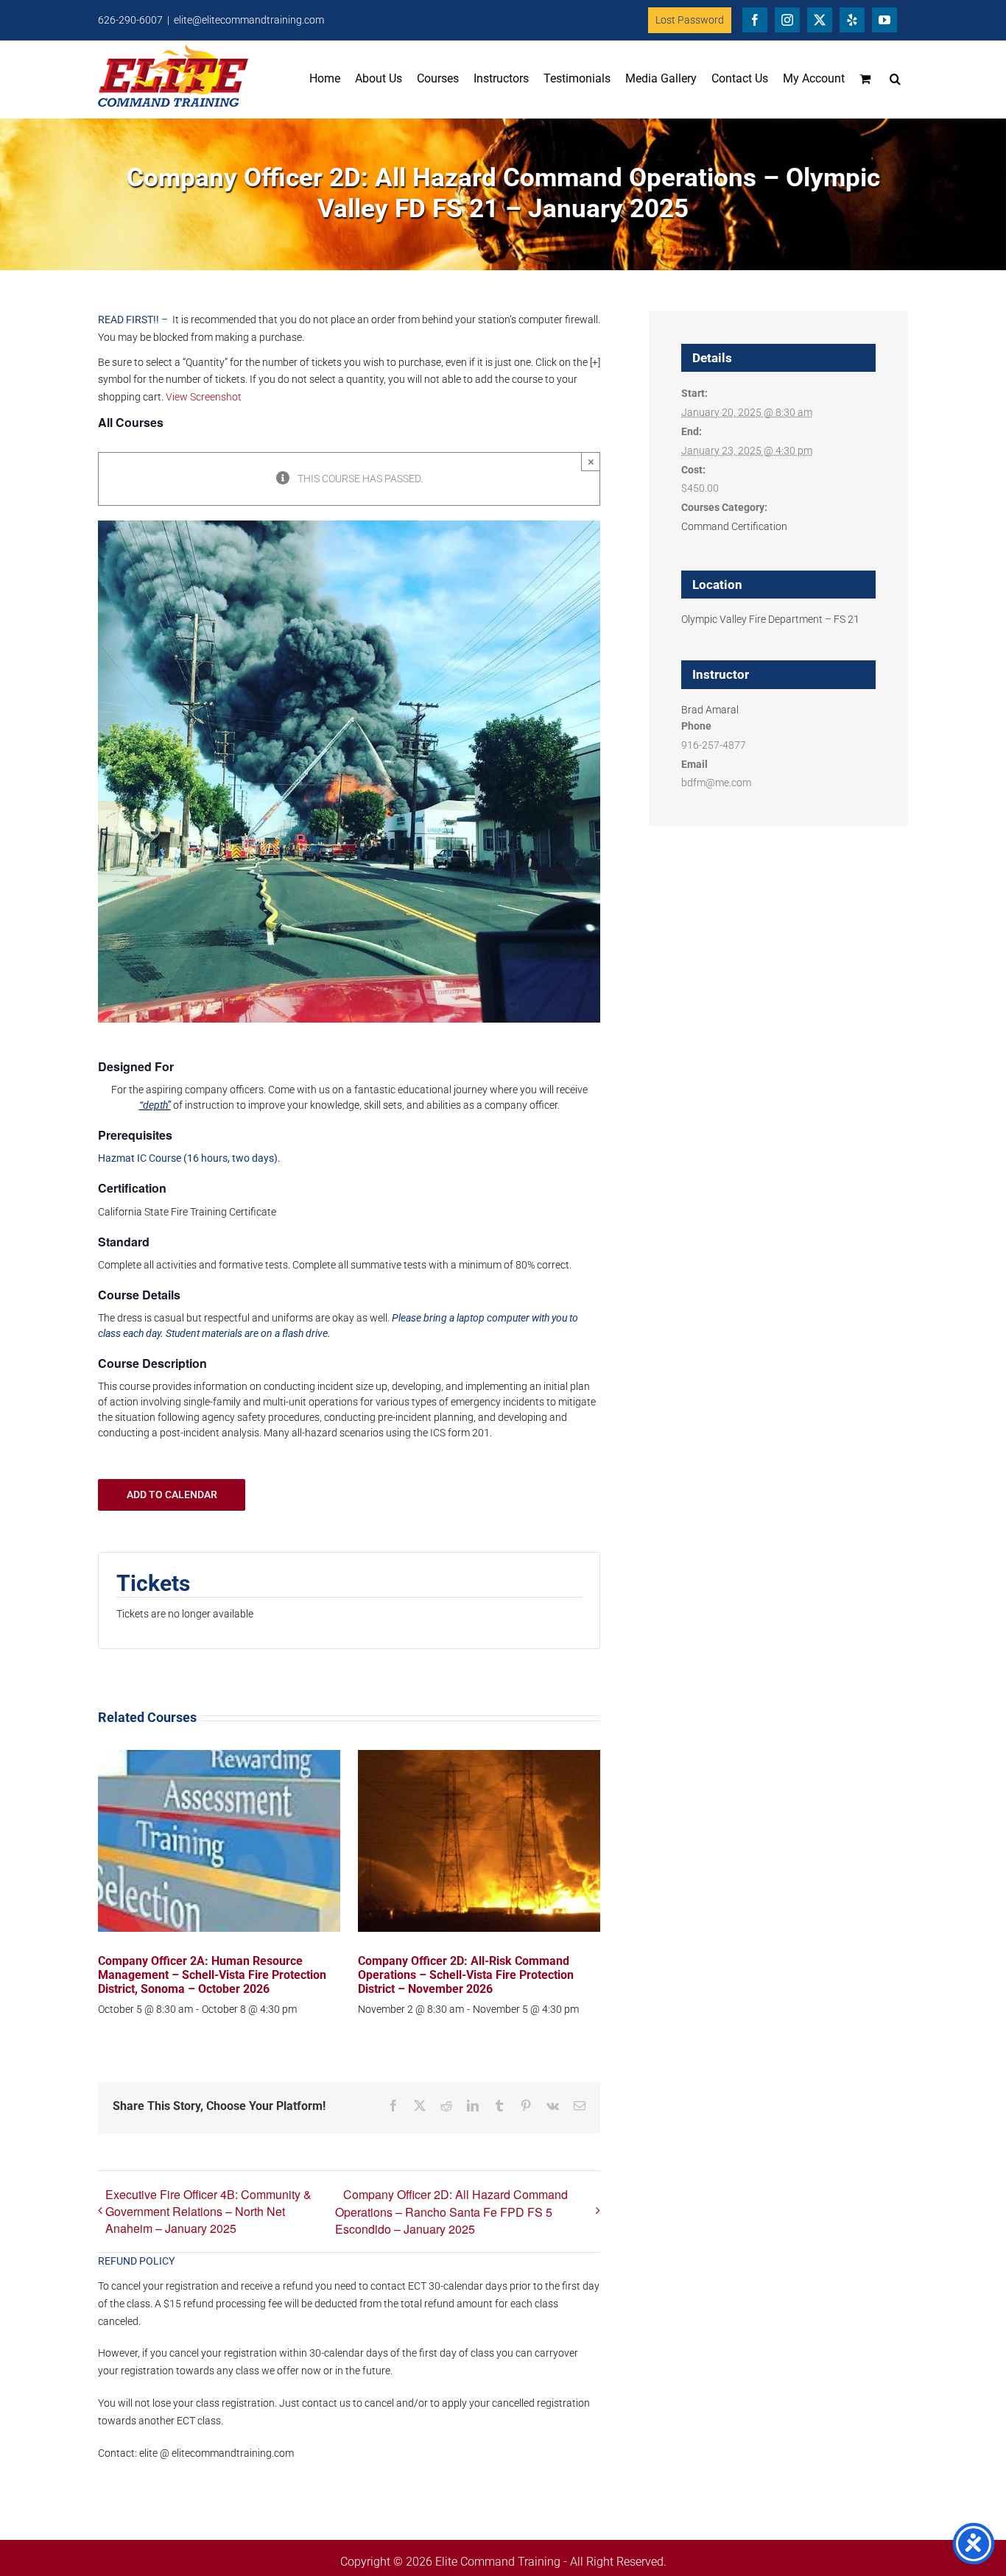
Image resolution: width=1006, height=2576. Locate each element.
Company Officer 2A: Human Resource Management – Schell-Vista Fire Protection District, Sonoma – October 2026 (212, 1975)
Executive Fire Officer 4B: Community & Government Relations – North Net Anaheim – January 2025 (208, 2211)
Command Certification (734, 526)
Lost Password (690, 20)
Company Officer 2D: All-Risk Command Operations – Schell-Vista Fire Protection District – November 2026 (466, 1975)
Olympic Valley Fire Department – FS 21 (770, 619)
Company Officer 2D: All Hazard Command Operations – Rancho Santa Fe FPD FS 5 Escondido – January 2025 (451, 2212)
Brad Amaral (710, 710)
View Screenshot (204, 397)
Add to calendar (172, 1495)
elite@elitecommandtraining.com (249, 20)
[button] (895, 79)
